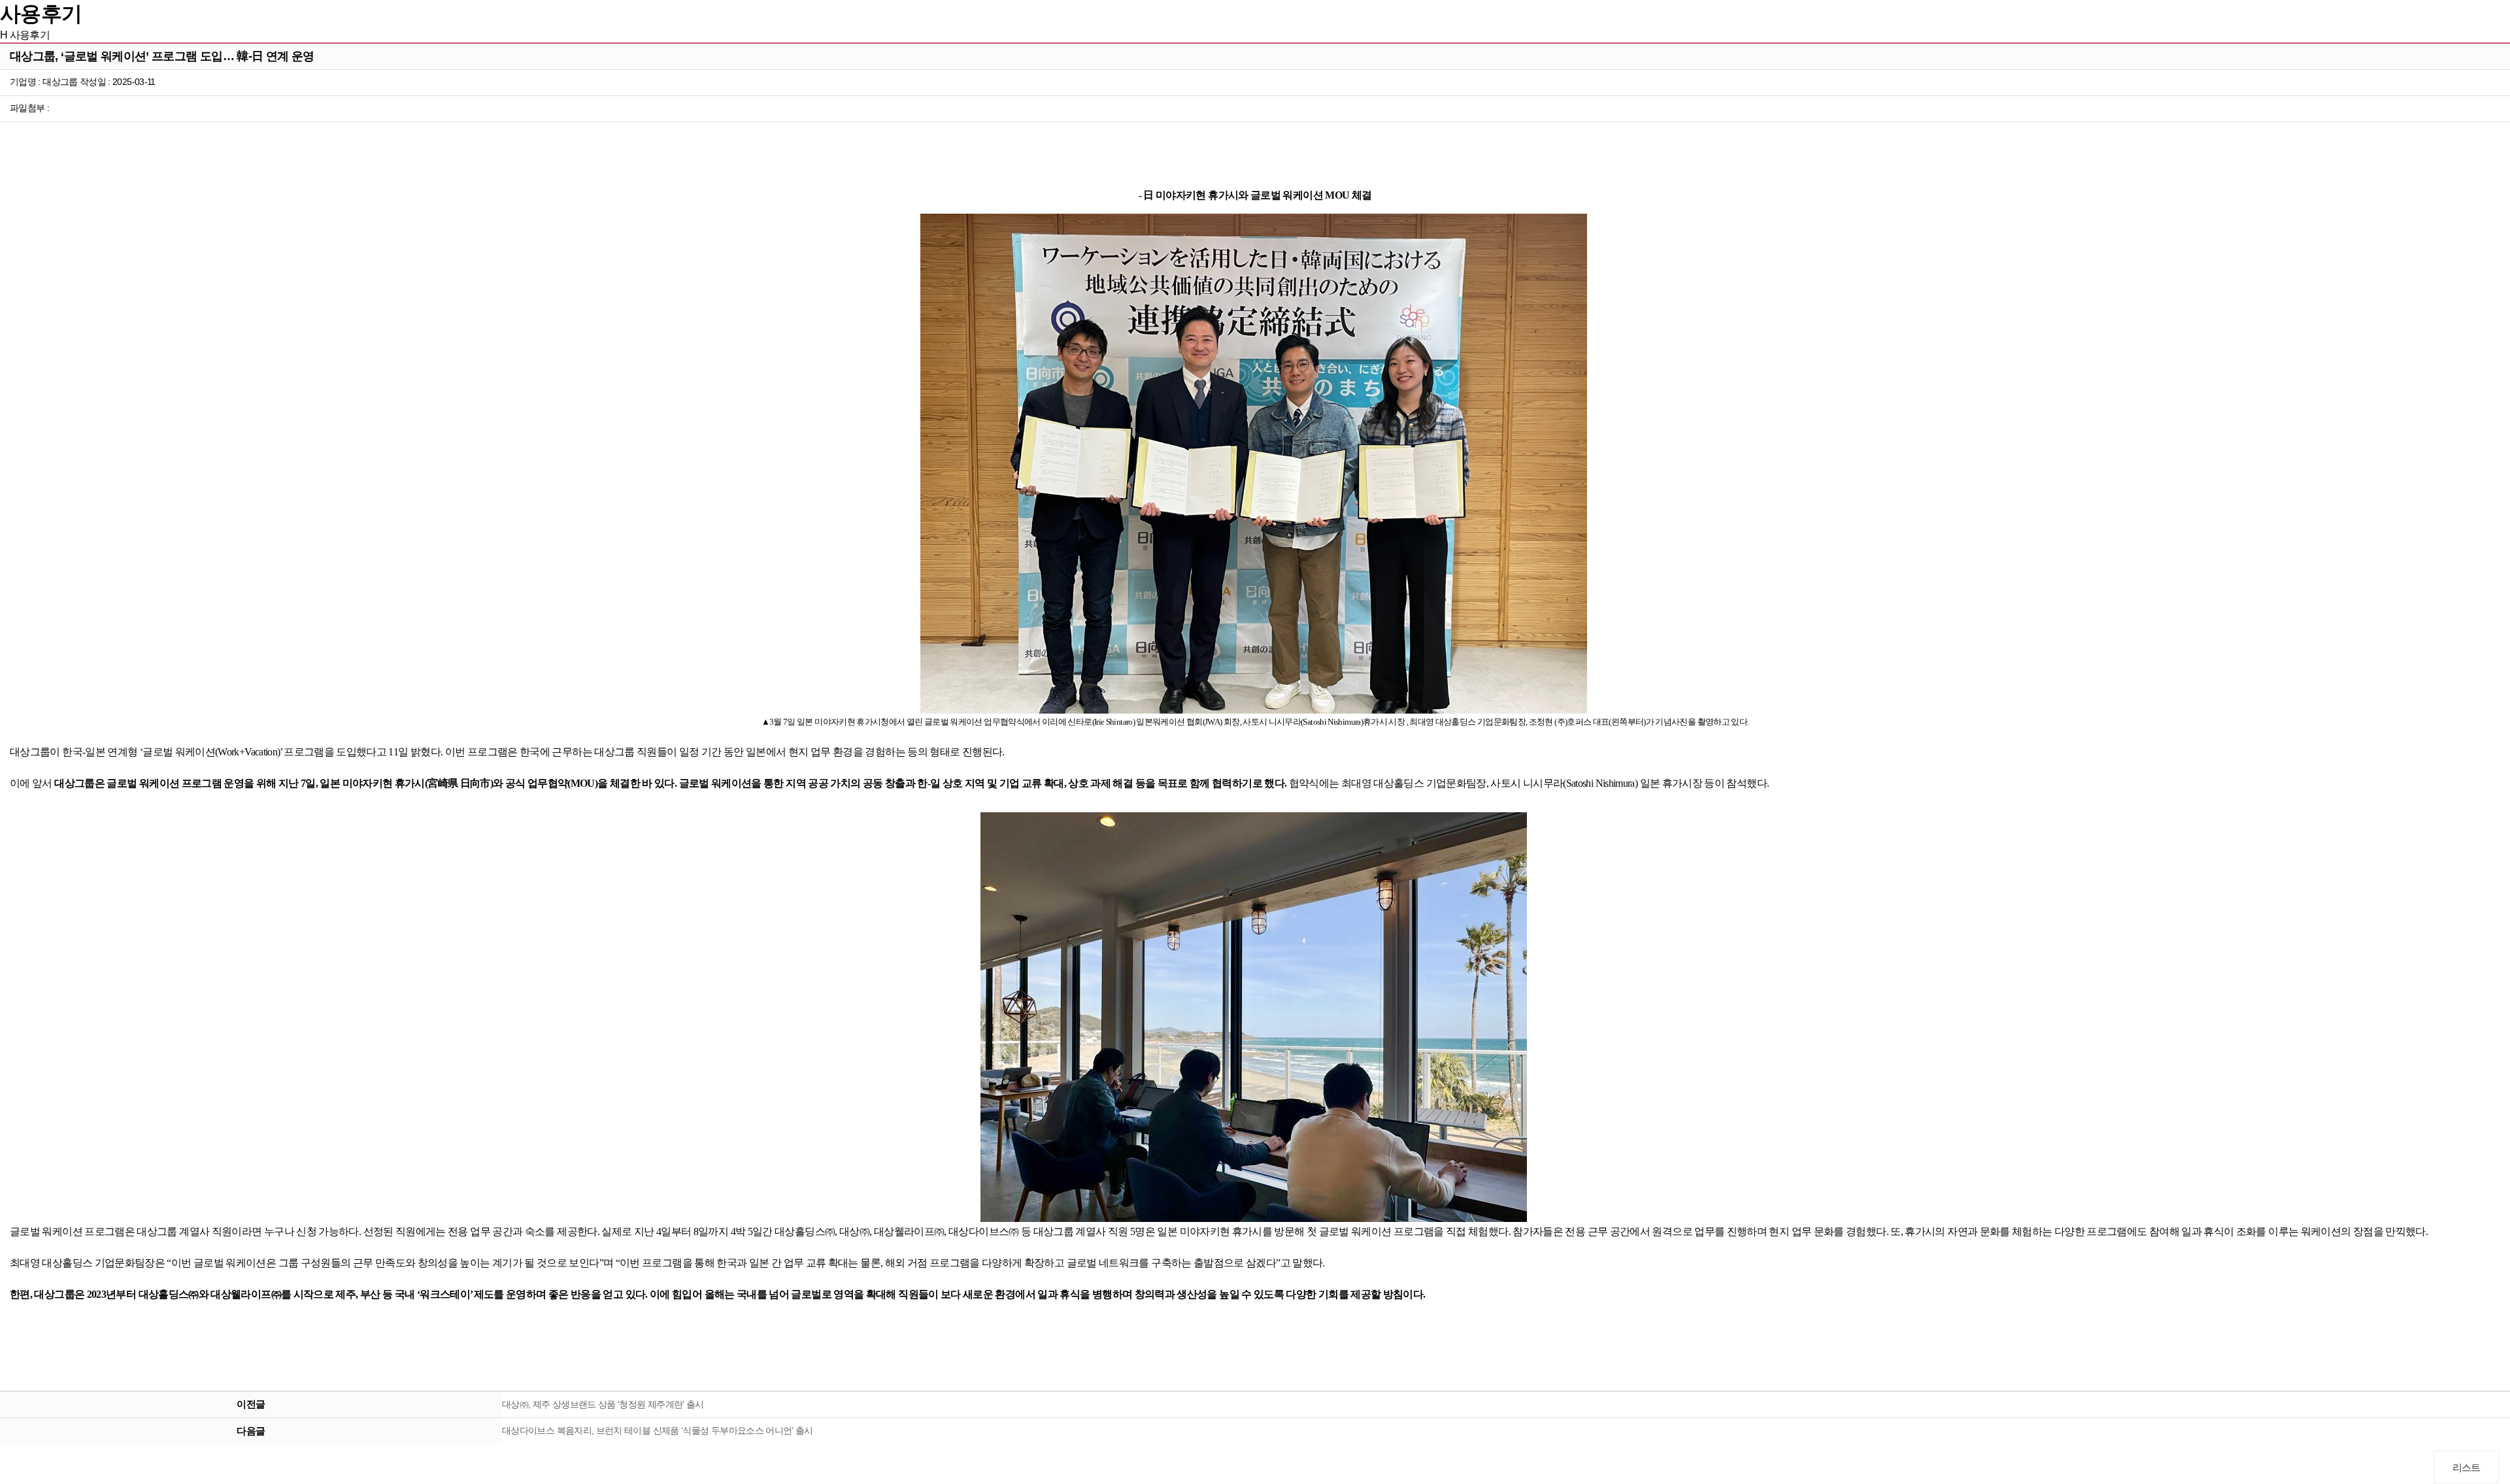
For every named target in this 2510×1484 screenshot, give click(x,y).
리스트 (2467, 1467)
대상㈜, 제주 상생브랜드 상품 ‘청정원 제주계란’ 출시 (603, 1404)
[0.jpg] (1254, 464)
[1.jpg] (1254, 1017)
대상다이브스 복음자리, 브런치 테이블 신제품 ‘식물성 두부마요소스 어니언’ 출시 (658, 1430)
